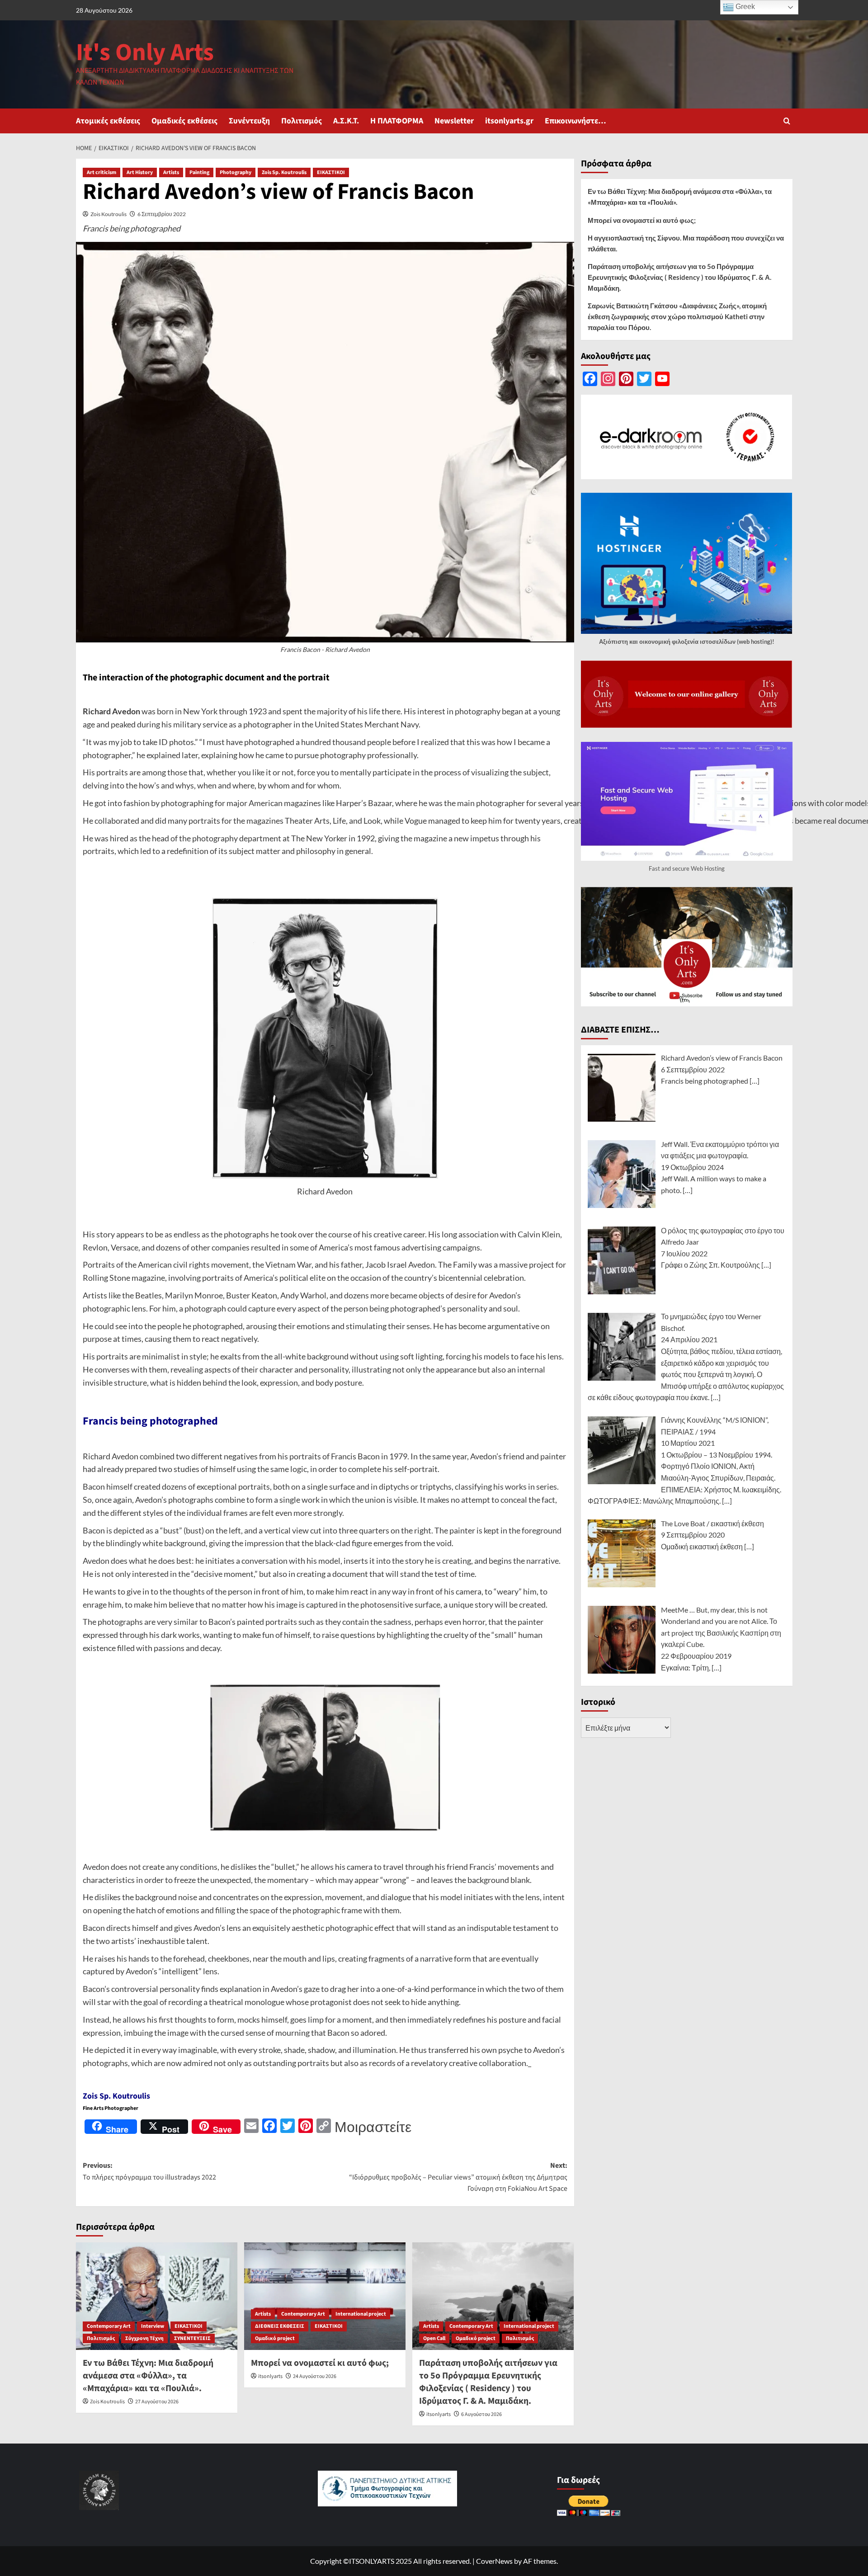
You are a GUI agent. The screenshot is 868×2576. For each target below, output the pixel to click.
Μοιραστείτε (373, 2127)
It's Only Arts (145, 53)
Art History (140, 172)
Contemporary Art (109, 2326)
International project (361, 2314)
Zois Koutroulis (108, 214)
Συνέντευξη (249, 121)
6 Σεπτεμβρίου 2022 (162, 214)
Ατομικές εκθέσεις (108, 121)
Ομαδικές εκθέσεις (184, 121)
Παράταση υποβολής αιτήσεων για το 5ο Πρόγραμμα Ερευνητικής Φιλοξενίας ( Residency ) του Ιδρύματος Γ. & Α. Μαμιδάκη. (488, 2382)
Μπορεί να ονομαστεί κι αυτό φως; (320, 2363)
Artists (171, 172)
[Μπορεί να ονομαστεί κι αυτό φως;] (325, 2296)
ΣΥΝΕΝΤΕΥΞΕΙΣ (192, 2338)
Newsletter (454, 121)
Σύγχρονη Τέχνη (144, 2338)
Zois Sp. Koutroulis (284, 172)
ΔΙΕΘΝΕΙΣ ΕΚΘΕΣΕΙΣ (280, 2326)
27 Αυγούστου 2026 (157, 2402)
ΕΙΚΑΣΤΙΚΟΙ (331, 172)
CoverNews (494, 2561)
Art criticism (101, 172)
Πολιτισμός (302, 121)
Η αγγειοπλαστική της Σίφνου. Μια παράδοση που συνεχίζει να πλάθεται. (686, 243)
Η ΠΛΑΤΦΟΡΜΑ (397, 121)
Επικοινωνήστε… (576, 121)
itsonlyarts (270, 2376)
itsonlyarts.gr (509, 121)
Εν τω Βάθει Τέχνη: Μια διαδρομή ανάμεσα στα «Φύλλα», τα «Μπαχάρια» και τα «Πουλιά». (148, 2376)
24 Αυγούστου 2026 (315, 2376)
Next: (458, 2177)
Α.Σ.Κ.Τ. (346, 121)
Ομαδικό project (275, 2338)
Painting (199, 172)
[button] (787, 121)
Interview (153, 2326)
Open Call (434, 2338)
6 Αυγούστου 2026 (481, 2414)
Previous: (149, 2171)
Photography (236, 172)
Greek (744, 7)
